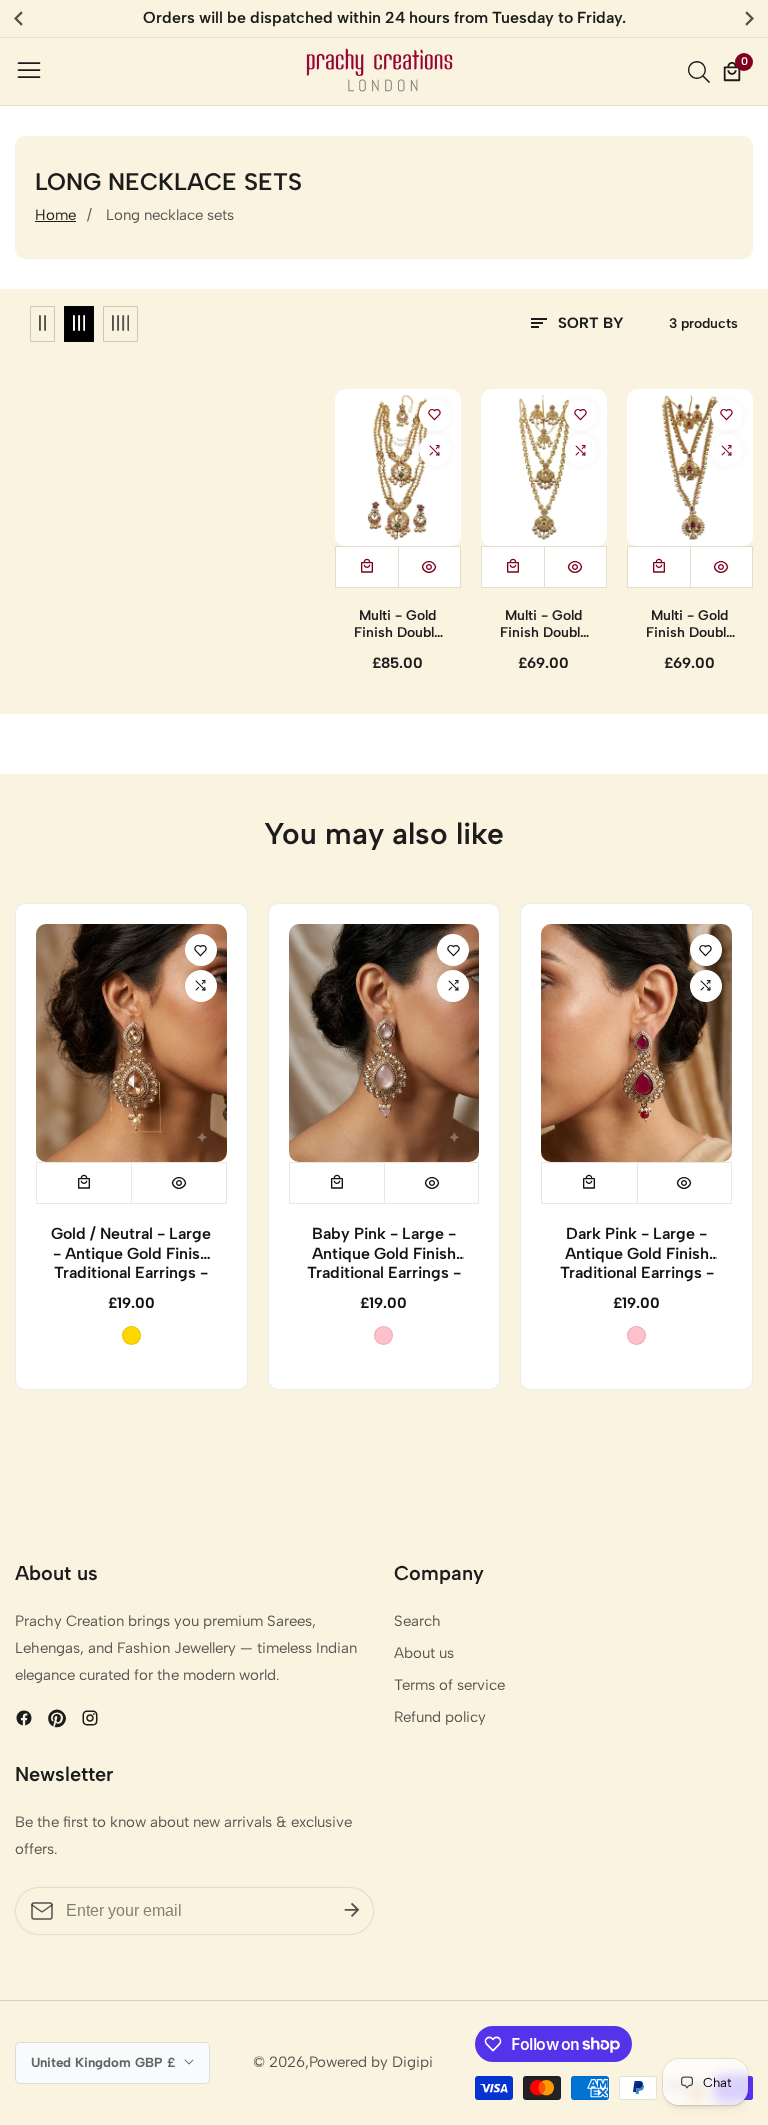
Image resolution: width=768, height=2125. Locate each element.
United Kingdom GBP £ (105, 2062)
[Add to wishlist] (435, 415)
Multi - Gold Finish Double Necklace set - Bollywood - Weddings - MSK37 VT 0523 (689, 625)
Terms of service (449, 1685)
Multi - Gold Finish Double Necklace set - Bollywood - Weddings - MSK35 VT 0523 (543, 625)
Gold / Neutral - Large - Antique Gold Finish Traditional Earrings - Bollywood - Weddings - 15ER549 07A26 (131, 1253)
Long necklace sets (170, 215)
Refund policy (440, 1717)
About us (424, 1653)
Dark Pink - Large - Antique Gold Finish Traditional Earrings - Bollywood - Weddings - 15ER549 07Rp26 (637, 1253)
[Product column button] (42, 324)
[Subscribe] (352, 1910)
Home (55, 215)
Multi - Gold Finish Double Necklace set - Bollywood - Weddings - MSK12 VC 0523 (397, 625)
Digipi (412, 2062)
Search (417, 1621)
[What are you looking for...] (702, 72)
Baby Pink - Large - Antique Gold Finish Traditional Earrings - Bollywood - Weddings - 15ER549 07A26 (384, 1253)
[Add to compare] (435, 450)
